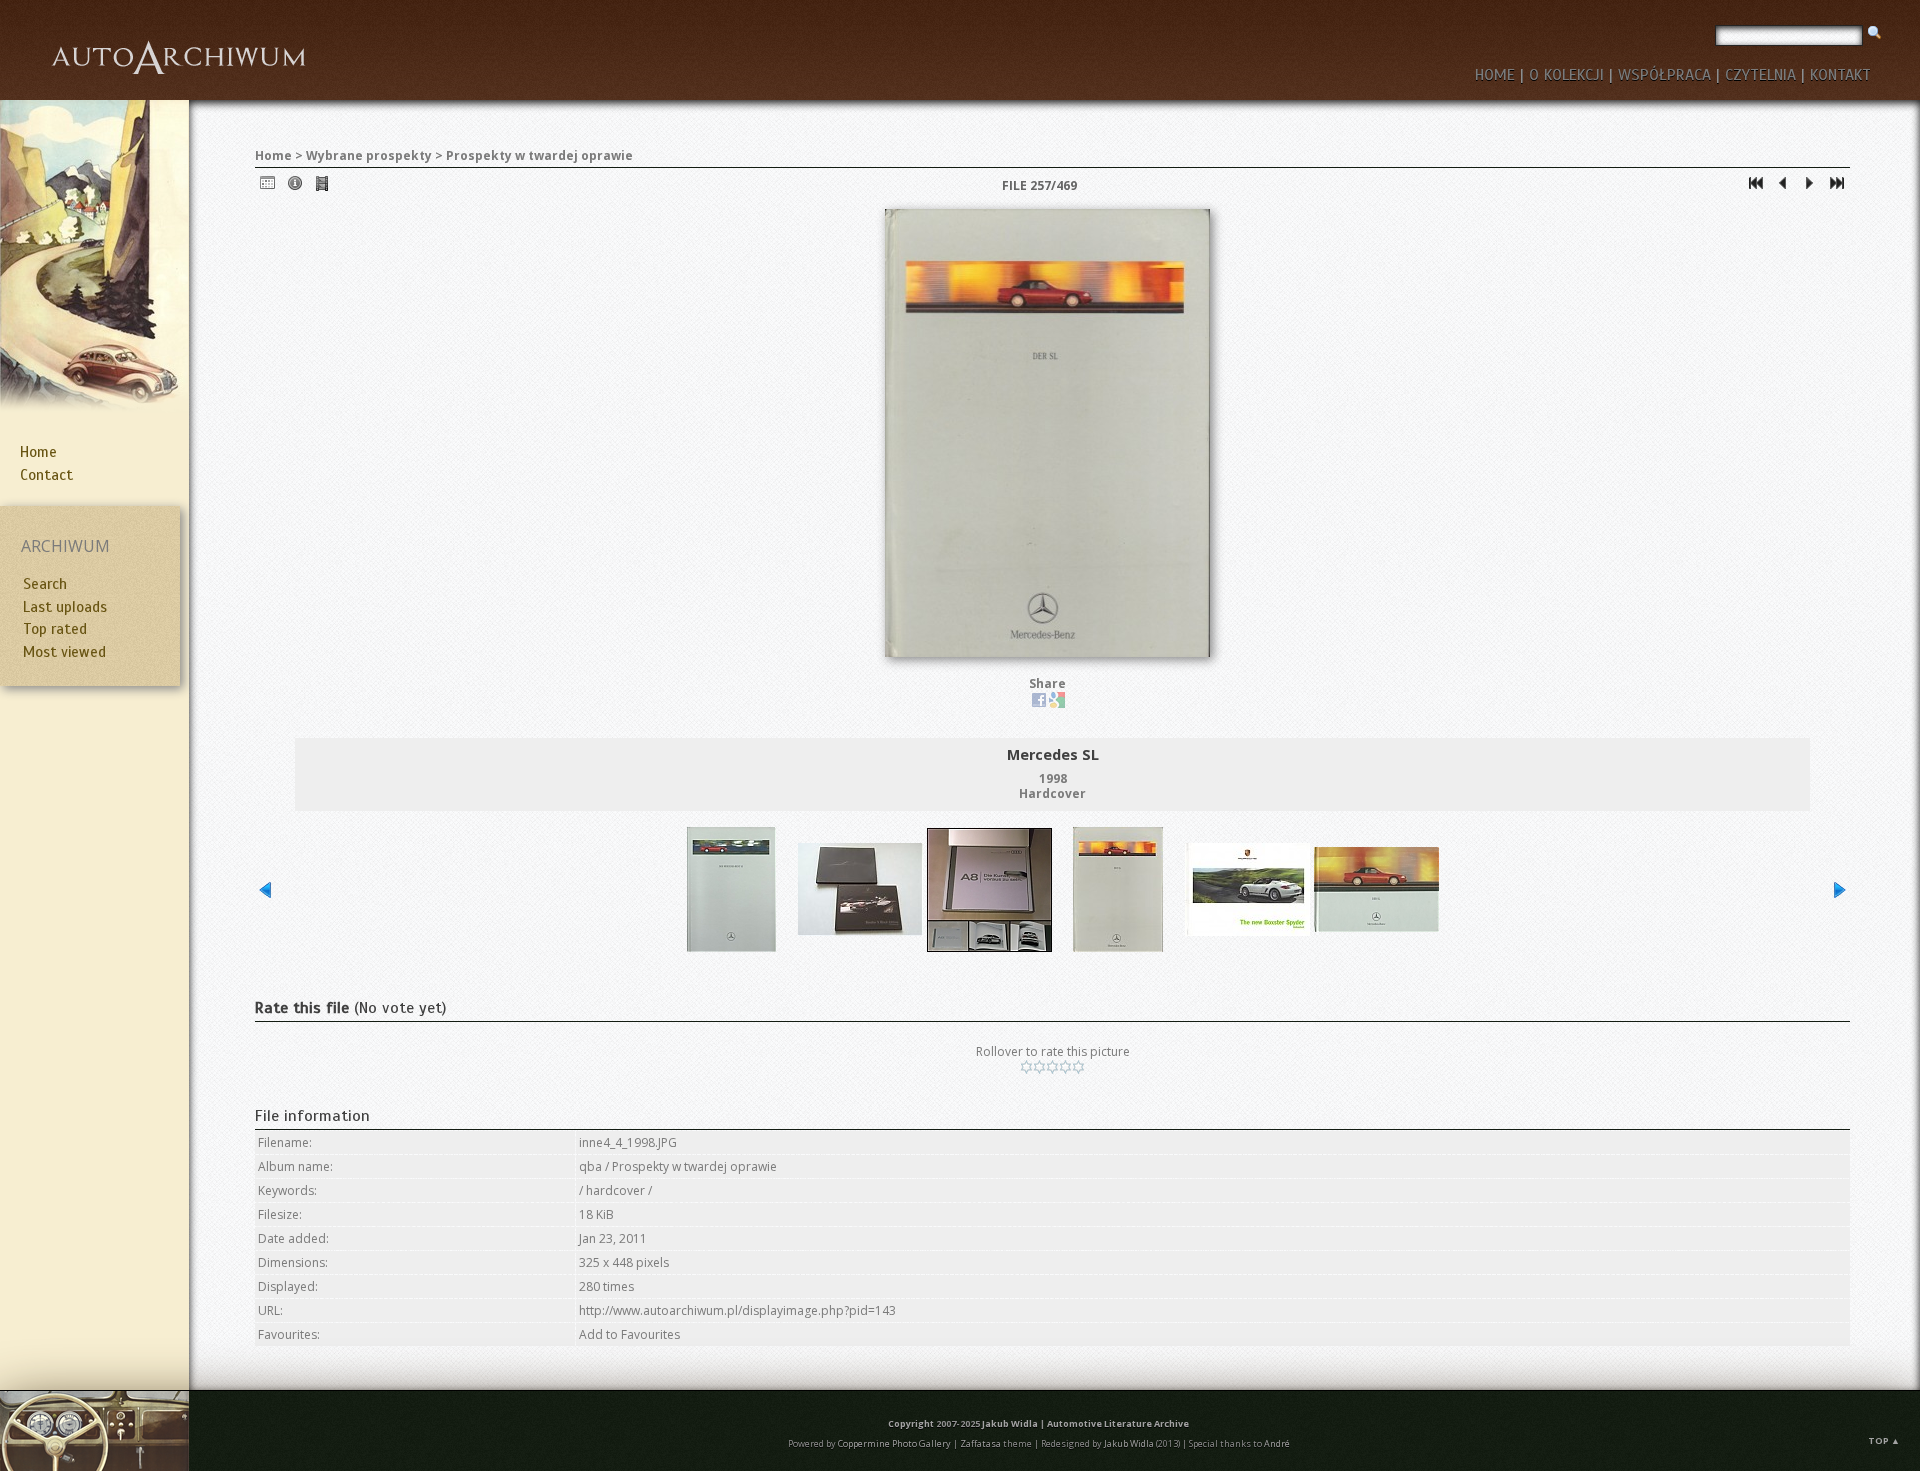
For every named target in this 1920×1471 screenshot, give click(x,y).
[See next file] (1810, 187)
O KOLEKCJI (1566, 75)
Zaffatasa (980, 1443)
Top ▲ (1884, 1440)
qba (590, 1166)
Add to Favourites (629, 1334)
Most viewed (64, 652)
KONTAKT (1840, 75)
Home (38, 452)
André (1277, 1443)
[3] (1052, 1067)
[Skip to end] (1837, 187)
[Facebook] (1039, 703)
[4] (1065, 1067)
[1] (1026, 1067)
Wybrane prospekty (369, 155)
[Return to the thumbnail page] (268, 187)
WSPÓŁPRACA (1664, 75)
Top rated (55, 629)
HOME (1495, 75)
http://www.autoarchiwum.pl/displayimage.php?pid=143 (737, 1310)
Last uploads (65, 607)
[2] (1039, 1067)
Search (45, 584)
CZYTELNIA (1760, 75)
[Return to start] (1756, 187)
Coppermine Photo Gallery (894, 1443)
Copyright (911, 1423)
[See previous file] (1783, 187)
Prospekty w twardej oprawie (539, 155)
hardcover (615, 1190)
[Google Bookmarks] (1057, 703)
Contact (46, 475)
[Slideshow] (322, 187)
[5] (1078, 1067)
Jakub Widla (1010, 1423)
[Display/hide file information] (295, 187)
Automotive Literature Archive (1118, 1423)
